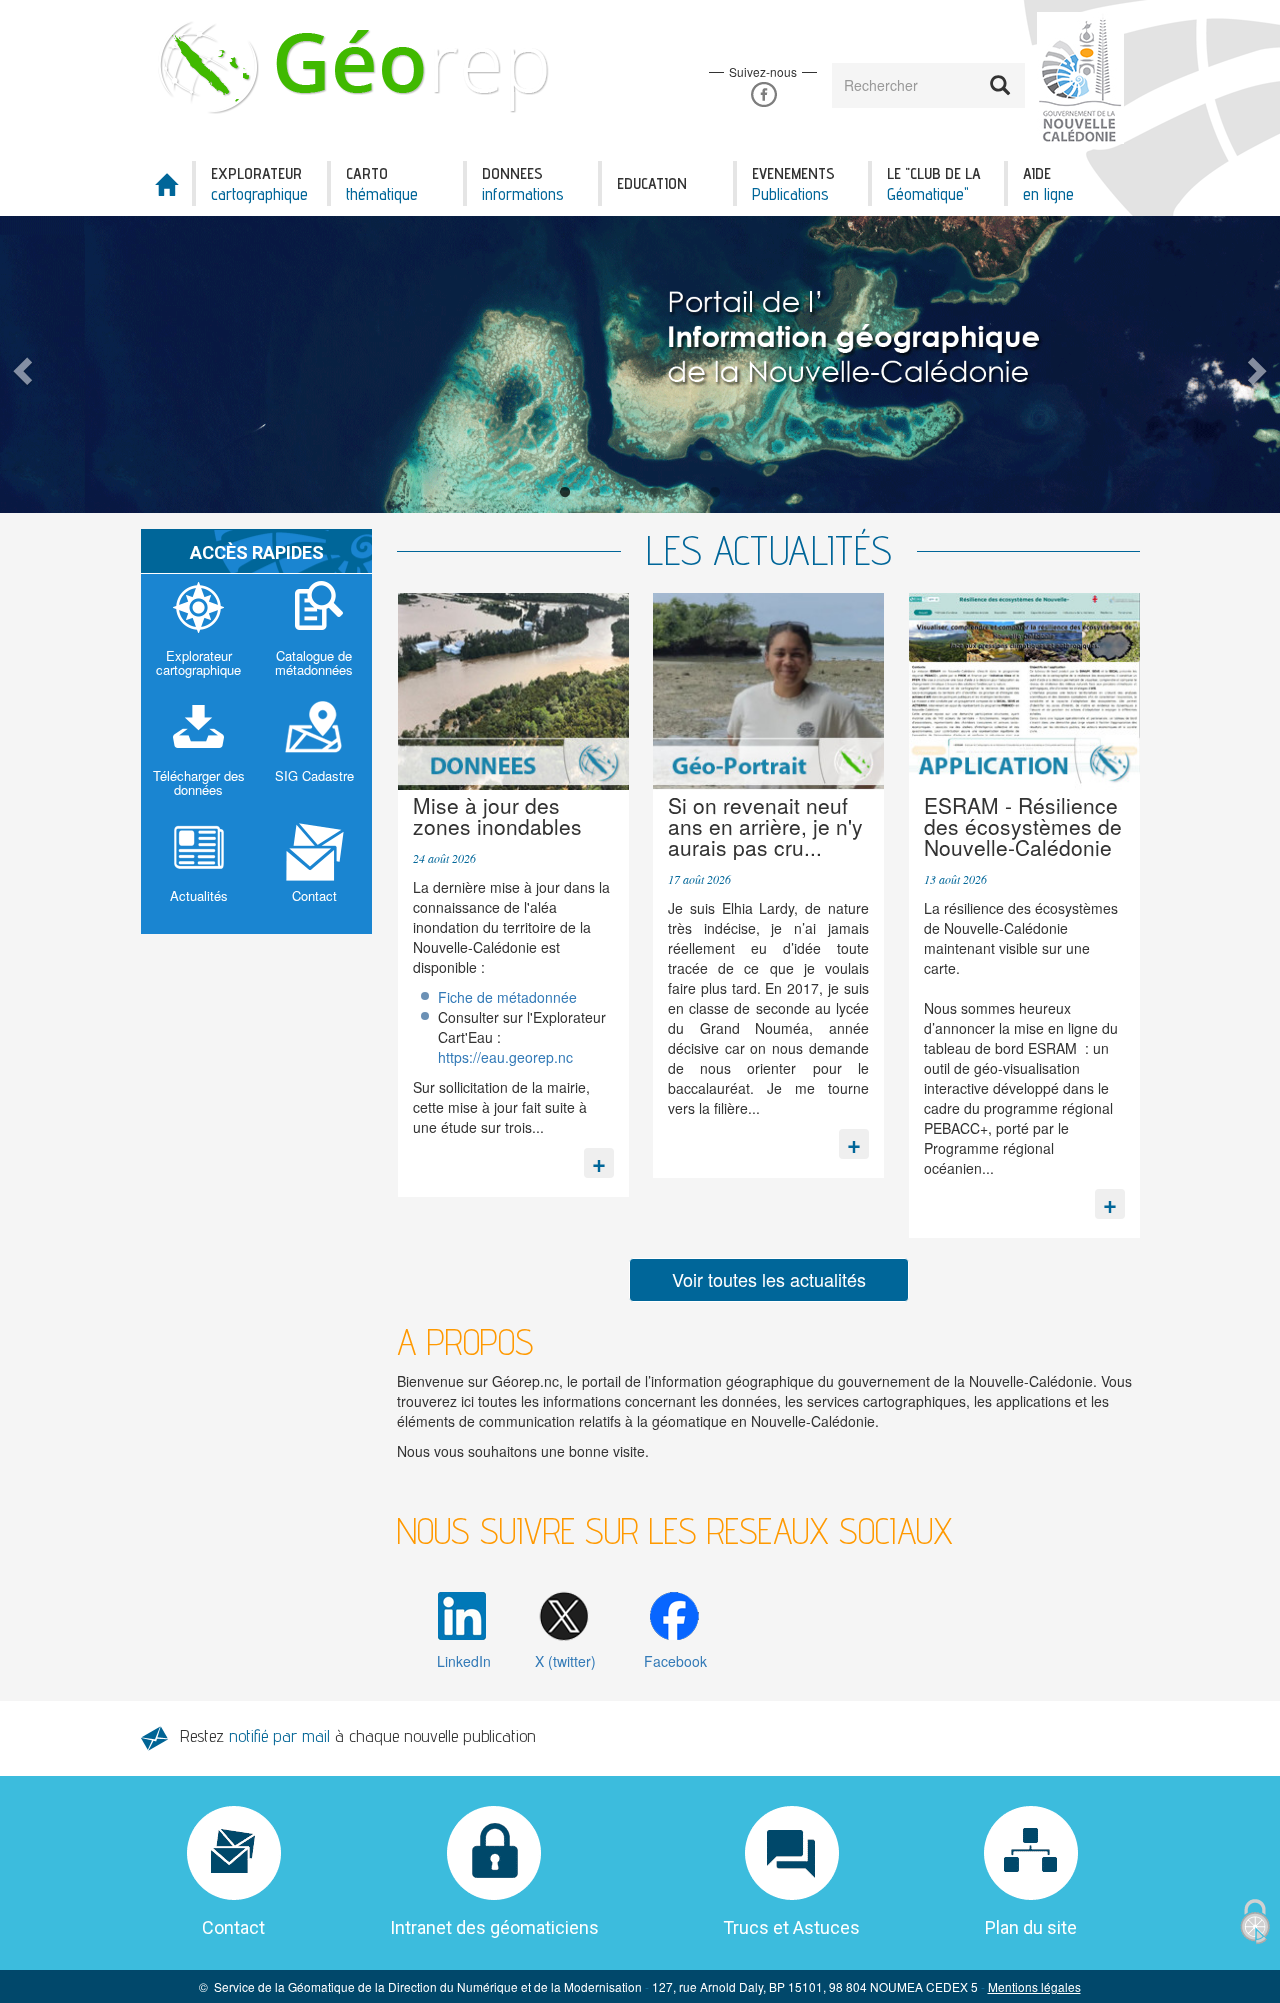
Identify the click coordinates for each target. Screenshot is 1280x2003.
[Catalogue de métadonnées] (315, 634)
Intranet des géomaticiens (494, 1927)
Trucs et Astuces (791, 1927)
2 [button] (595, 493)
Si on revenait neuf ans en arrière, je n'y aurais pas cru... (765, 826)
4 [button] (655, 493)
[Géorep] (357, 65)
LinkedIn (464, 1661)
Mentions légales (1034, 1986)
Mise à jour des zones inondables (497, 815)
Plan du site (1031, 1927)
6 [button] (715, 493)
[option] (640, 364)
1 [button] (565, 493)
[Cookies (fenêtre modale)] (1255, 1922)
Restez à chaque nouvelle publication (358, 1735)
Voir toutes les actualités (769, 1279)
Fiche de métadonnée (507, 997)
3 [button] (625, 493)
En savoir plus (599, 1158)
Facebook (763, 94)
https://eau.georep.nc (505, 1057)
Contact (233, 1927)
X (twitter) (565, 1661)
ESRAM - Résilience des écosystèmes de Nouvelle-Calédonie (1023, 826)
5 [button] (685, 493)
